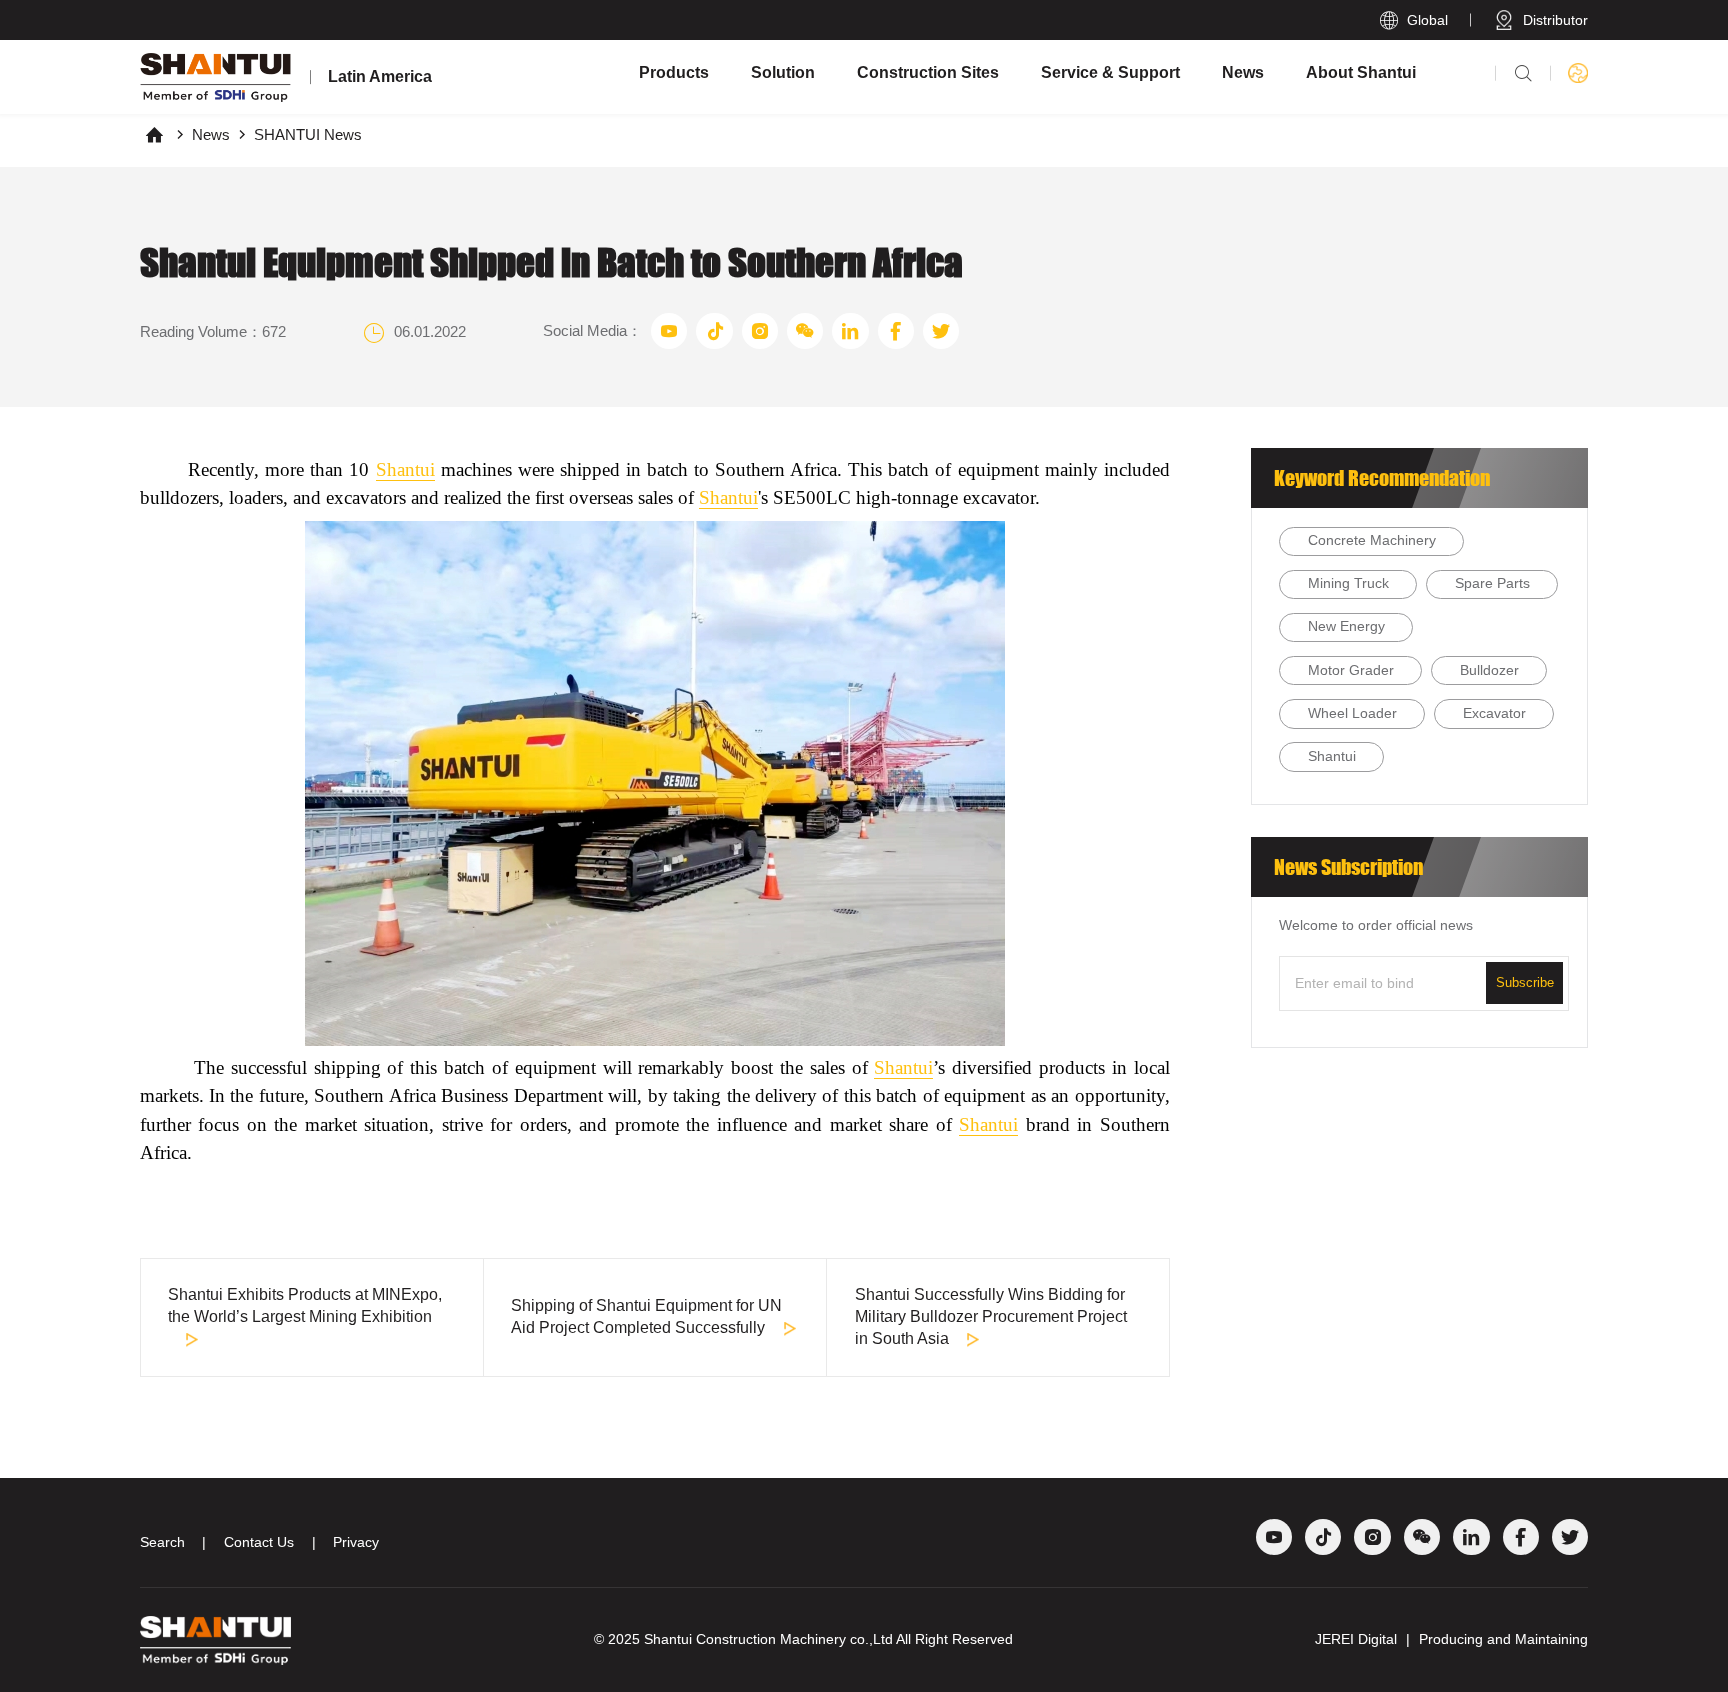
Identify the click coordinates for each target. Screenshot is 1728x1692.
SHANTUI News (308, 135)
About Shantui (1361, 72)
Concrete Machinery (1372, 540)
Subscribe (1525, 982)
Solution (783, 72)
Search (162, 1542)
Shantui (405, 469)
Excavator (1494, 713)
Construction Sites (928, 72)
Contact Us (259, 1542)
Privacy (356, 1542)
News (1243, 72)
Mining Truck (1348, 583)
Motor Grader (1351, 670)
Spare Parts (1492, 583)
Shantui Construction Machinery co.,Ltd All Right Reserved (828, 1639)
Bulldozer (1489, 670)
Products (674, 72)
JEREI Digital (1356, 1639)
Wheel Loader (1352, 713)
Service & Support (1110, 72)
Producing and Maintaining (1503, 1639)
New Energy (1346, 626)
